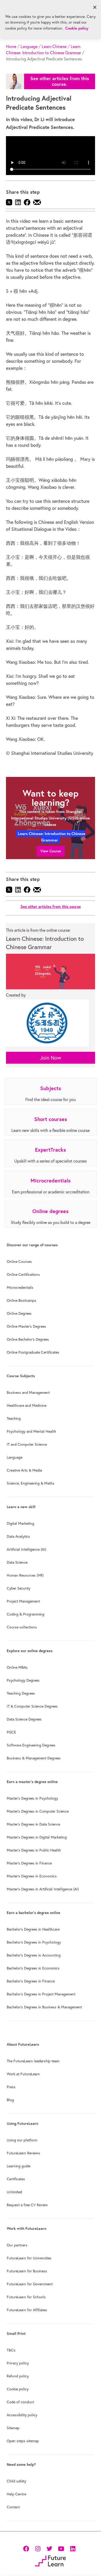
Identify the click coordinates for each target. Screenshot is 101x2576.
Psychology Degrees (23, 1680)
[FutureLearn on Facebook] (27, 2548)
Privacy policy (18, 2363)
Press (11, 2087)
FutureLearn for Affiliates (27, 2310)
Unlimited (14, 2192)
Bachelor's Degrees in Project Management (41, 1994)
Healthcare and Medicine (27, 1405)
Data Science (17, 1562)
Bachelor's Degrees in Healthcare (33, 1929)
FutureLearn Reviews (23, 2153)
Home (11, 46)
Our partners (17, 2245)
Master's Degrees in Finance (29, 1863)
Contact (13, 2507)
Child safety (16, 2481)
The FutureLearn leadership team (33, 2061)
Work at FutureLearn (23, 2074)
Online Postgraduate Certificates (33, 1352)
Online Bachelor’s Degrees (28, 1339)
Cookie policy (18, 2389)
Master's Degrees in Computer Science (38, 1811)
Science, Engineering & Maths (31, 1483)
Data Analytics (18, 1536)
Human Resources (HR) (25, 1575)
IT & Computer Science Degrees (32, 1706)
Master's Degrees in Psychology (32, 1798)
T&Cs (11, 2350)
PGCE (11, 1732)
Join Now (51, 1058)
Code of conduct (20, 2402)
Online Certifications (23, 1275)
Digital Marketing (20, 1523)
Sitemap (13, 2428)
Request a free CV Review (27, 2205)
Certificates (16, 2179)
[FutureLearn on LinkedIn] (73, 2548)
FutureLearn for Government (30, 2284)
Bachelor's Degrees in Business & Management (44, 2007)
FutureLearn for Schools (26, 2297)
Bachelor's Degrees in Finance (31, 1981)
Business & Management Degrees (34, 1758)
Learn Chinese (54, 46)
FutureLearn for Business (27, 2271)
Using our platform (22, 2140)
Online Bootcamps (21, 1300)
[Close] (95, 7)
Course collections (22, 1627)
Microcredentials (20, 1287)
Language (29, 46)
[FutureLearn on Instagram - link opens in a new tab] (38, 2548)
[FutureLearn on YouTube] (61, 2548)
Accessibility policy (22, 2415)
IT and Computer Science (27, 1444)
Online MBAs (17, 1667)
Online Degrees (19, 1313)
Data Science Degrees (24, 1719)
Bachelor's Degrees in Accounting (34, 1955)
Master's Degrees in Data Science (33, 1824)
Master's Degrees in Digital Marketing (37, 1837)
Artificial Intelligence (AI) (26, 1549)
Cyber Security (19, 1588)
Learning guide (19, 2166)
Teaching (14, 1418)
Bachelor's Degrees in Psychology (34, 1942)
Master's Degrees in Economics (32, 1876)
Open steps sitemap (23, 2441)
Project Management (23, 1601)
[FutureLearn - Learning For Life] (50, 2560)
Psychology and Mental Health (31, 1431)
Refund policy (18, 2376)
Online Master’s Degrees (26, 1326)
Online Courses (19, 1262)
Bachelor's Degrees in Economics (33, 1968)
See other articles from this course (51, 906)
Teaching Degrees (21, 1693)
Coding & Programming (26, 1614)
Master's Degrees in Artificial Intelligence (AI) (43, 1889)
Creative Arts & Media (24, 1470)
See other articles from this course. (60, 81)
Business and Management (28, 1393)
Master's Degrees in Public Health (34, 1850)
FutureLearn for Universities (29, 2258)
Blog (10, 2100)
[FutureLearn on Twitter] (49, 2548)
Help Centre (16, 2494)
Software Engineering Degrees (31, 1745)
